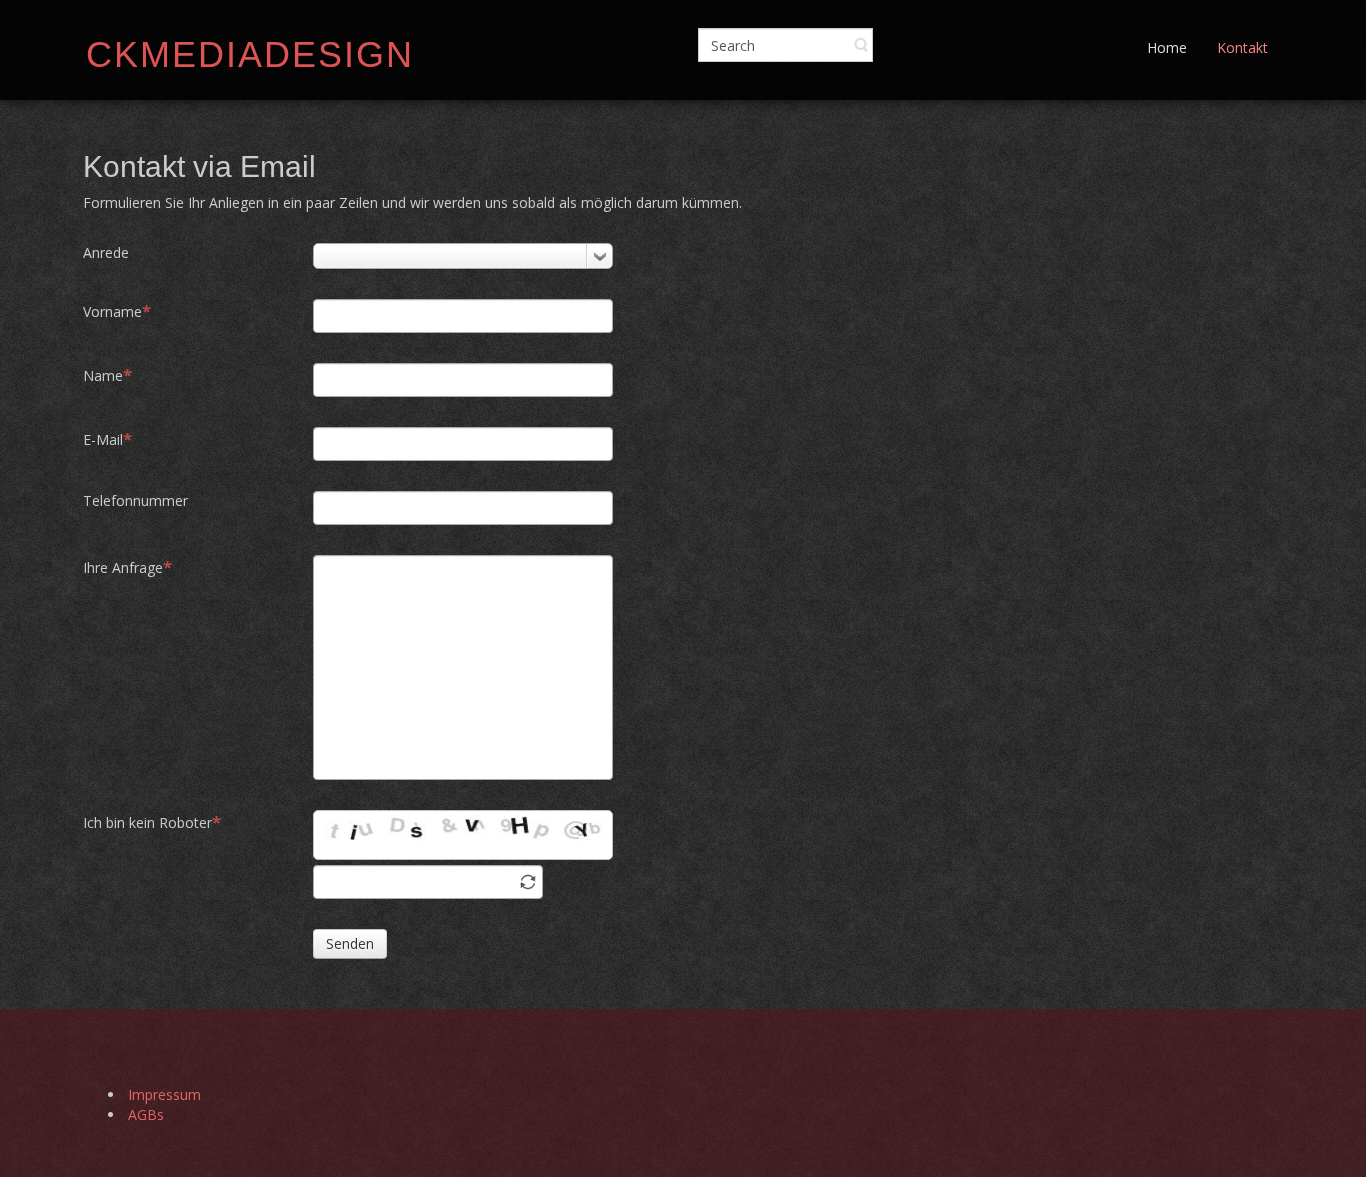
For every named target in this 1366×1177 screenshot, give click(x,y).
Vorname (112, 311)
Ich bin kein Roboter (147, 822)
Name (103, 375)
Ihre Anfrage (123, 567)
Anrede (106, 252)
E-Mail (103, 439)
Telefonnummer (135, 500)
